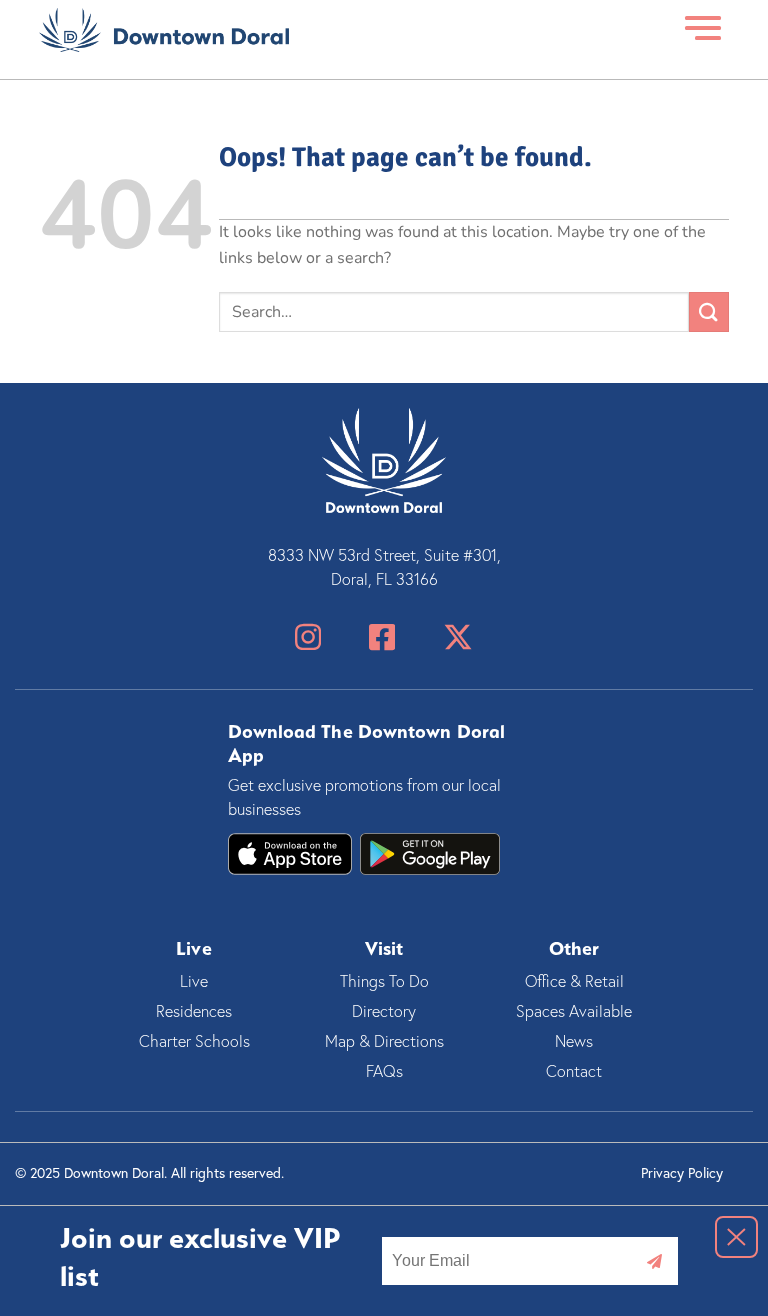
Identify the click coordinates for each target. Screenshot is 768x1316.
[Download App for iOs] (430, 854)
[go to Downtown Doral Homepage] (164, 29)
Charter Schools (194, 1041)
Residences (194, 1011)
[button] (736, 1237)
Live (194, 981)
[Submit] (709, 311)
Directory (384, 1011)
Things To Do (384, 981)
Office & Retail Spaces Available (574, 996)
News (574, 1041)
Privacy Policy (682, 1172)
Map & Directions (384, 1041)
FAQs (384, 1071)
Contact (574, 1071)
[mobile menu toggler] (704, 29)
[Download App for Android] (290, 854)
